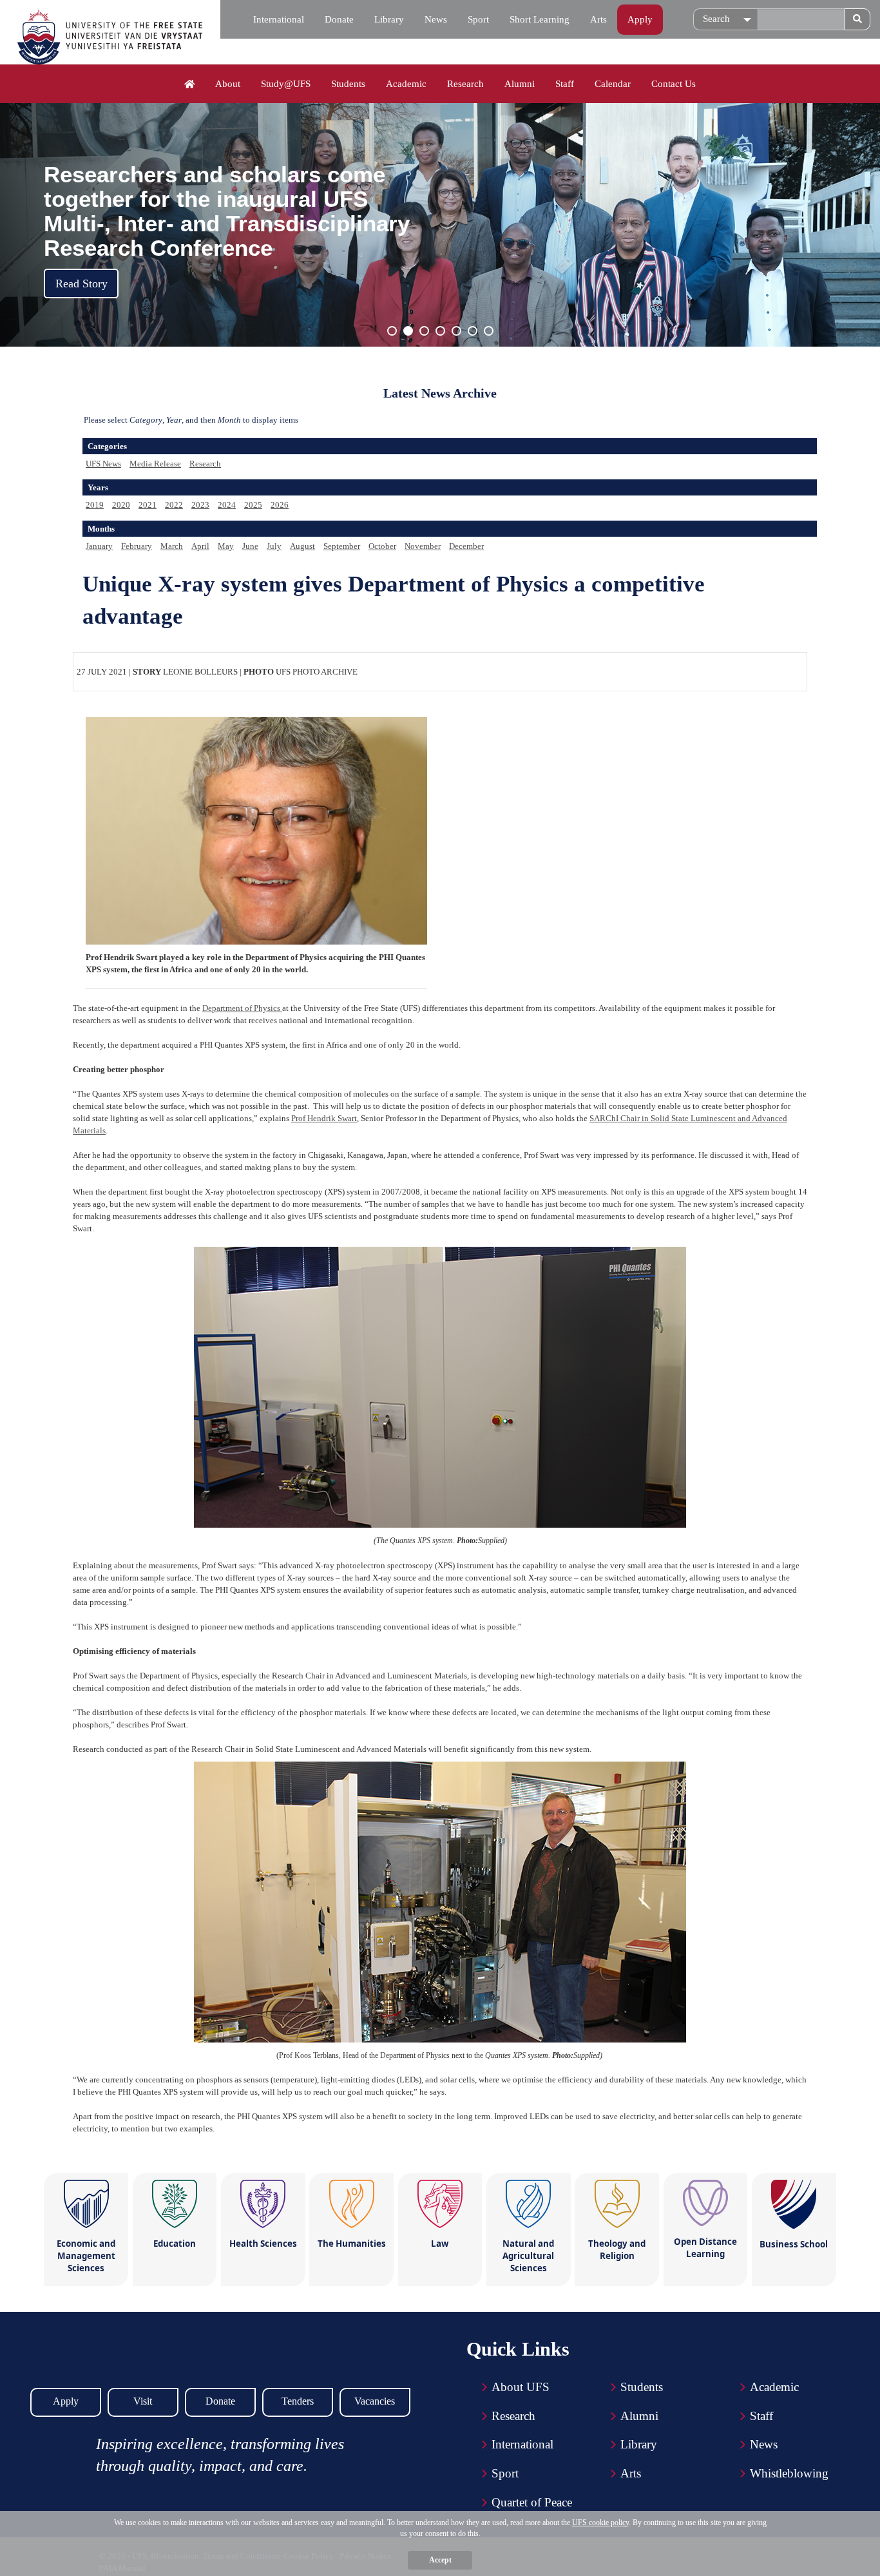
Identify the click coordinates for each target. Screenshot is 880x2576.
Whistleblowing (789, 2473)
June (250, 546)
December (466, 546)
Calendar (613, 84)
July (274, 546)
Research (465, 84)
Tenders (298, 2401)
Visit (143, 2401)
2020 (121, 505)
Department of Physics (242, 1008)
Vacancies (375, 2401)
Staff (565, 84)
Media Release (155, 464)
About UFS (521, 2387)
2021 (148, 505)
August (302, 546)
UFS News (103, 464)
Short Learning (540, 19)
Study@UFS (286, 84)
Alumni (520, 84)
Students (348, 84)
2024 (227, 505)
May (226, 546)
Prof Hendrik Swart (324, 1118)
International (279, 19)
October (382, 546)
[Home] (190, 84)
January (99, 546)
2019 (95, 505)
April (200, 546)
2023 (200, 505)
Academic (406, 84)
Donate (339, 19)
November (423, 546)
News (436, 19)
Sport (478, 19)
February (137, 546)
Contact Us (674, 84)
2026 (280, 505)
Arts (598, 19)
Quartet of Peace (532, 2502)
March (172, 546)
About (228, 84)
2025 (253, 505)
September (342, 546)
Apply (640, 19)
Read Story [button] (81, 284)
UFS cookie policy (600, 2523)
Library (389, 19)
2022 (174, 505)
